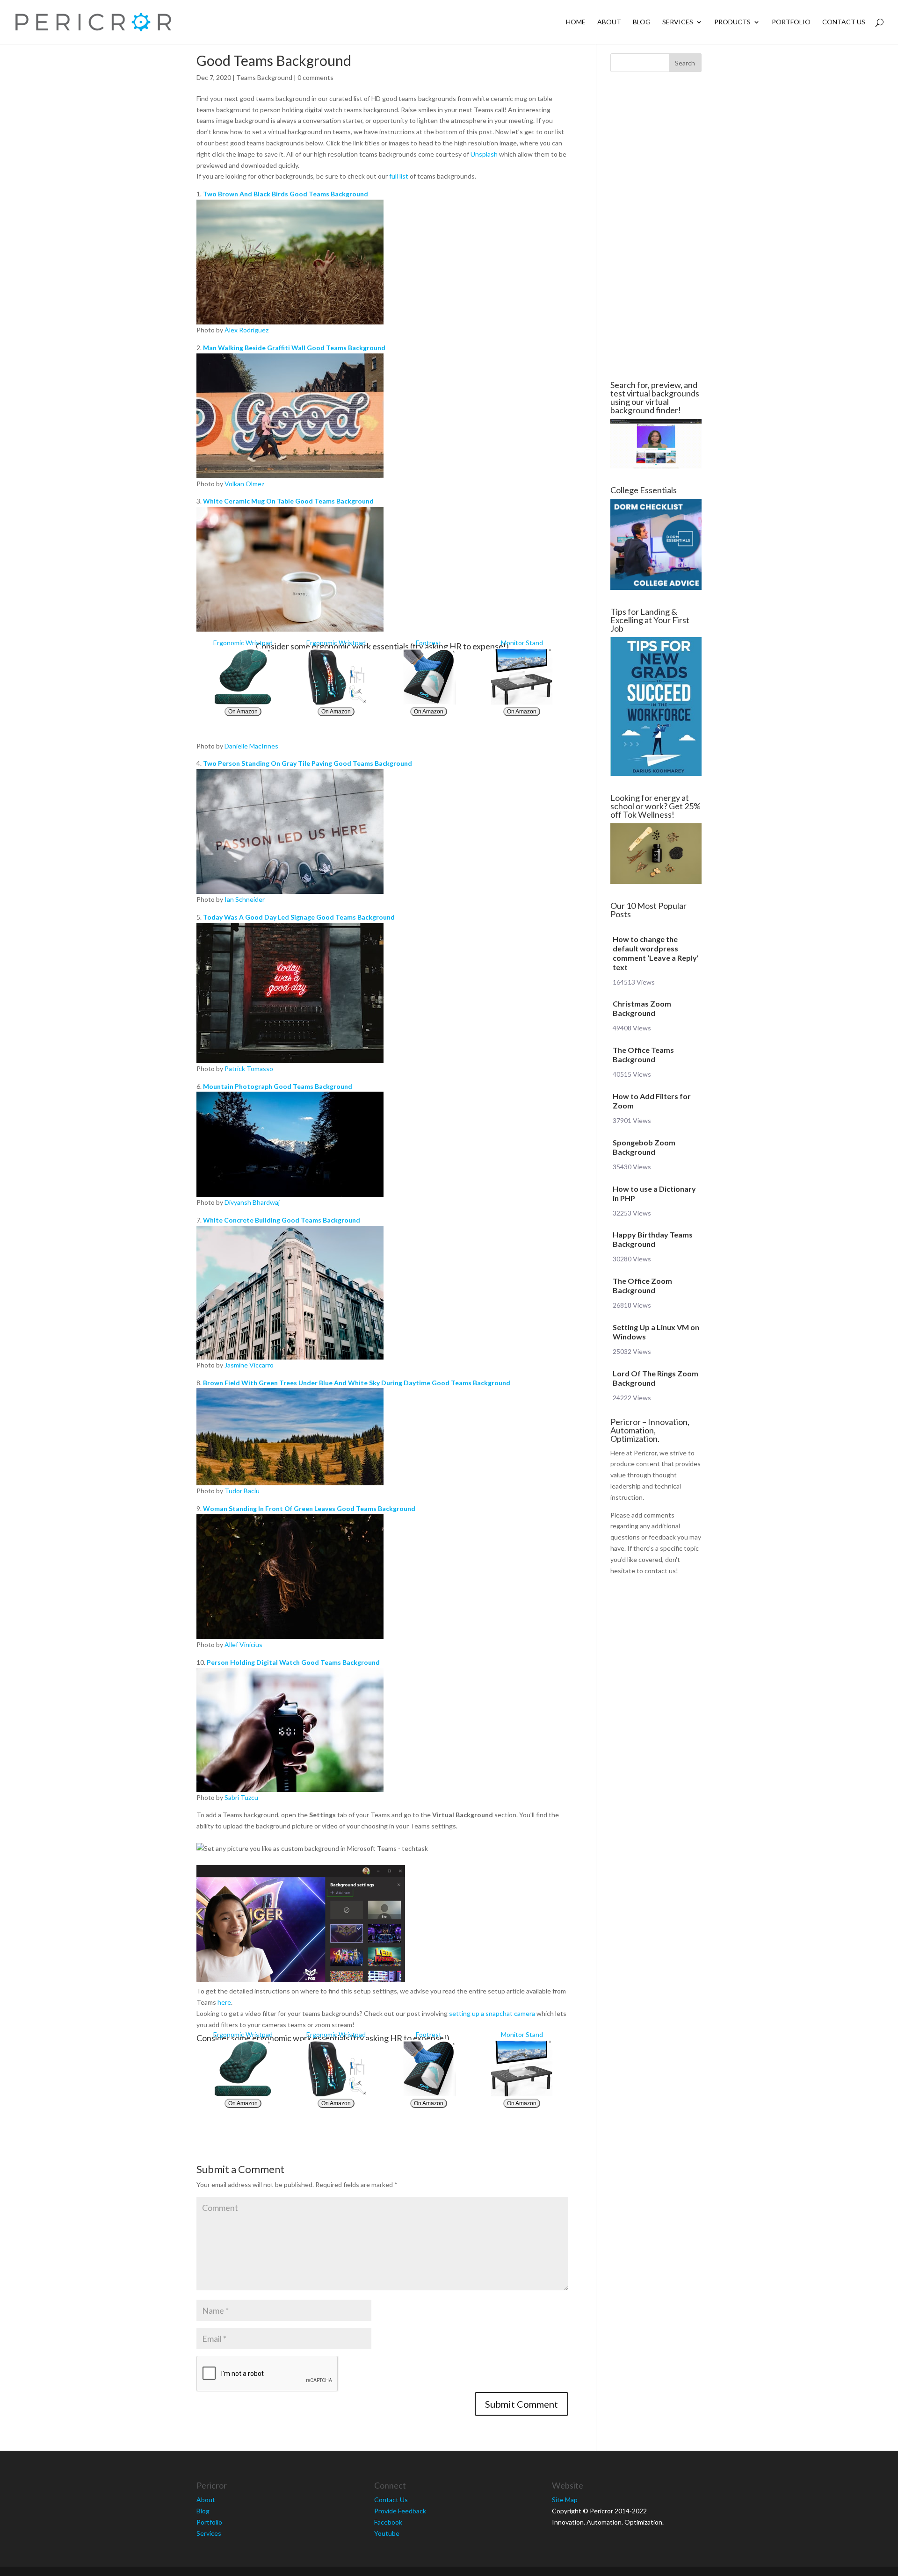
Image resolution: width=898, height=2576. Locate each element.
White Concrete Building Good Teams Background (282, 1220)
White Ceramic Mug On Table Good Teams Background (288, 501)
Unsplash (484, 154)
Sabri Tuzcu (241, 1797)
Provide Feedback (400, 2511)
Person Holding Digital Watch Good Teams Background (293, 1662)
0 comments (315, 77)
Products (732, 22)
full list (399, 176)
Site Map (565, 2500)
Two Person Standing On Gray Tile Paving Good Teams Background (308, 763)
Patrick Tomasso (249, 1069)
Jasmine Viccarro (249, 1365)
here (224, 2002)
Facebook (388, 2522)
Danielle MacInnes (251, 746)
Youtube (387, 2533)
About (609, 22)
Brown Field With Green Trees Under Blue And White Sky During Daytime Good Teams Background (357, 1383)
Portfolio (791, 22)
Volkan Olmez (244, 484)
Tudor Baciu (242, 1491)
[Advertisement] (140, 226)
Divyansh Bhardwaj (252, 1202)
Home (576, 22)
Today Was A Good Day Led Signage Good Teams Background (299, 917)
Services (678, 22)
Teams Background (264, 77)
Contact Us (844, 22)
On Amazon (243, 712)
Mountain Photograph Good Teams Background (278, 1086)
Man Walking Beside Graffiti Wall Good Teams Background (294, 348)
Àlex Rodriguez (246, 330)
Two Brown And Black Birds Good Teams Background (286, 194)
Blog (642, 22)
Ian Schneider (245, 899)
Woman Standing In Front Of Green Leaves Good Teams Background (309, 1508)
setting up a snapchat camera (492, 2013)
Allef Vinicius (243, 1644)
